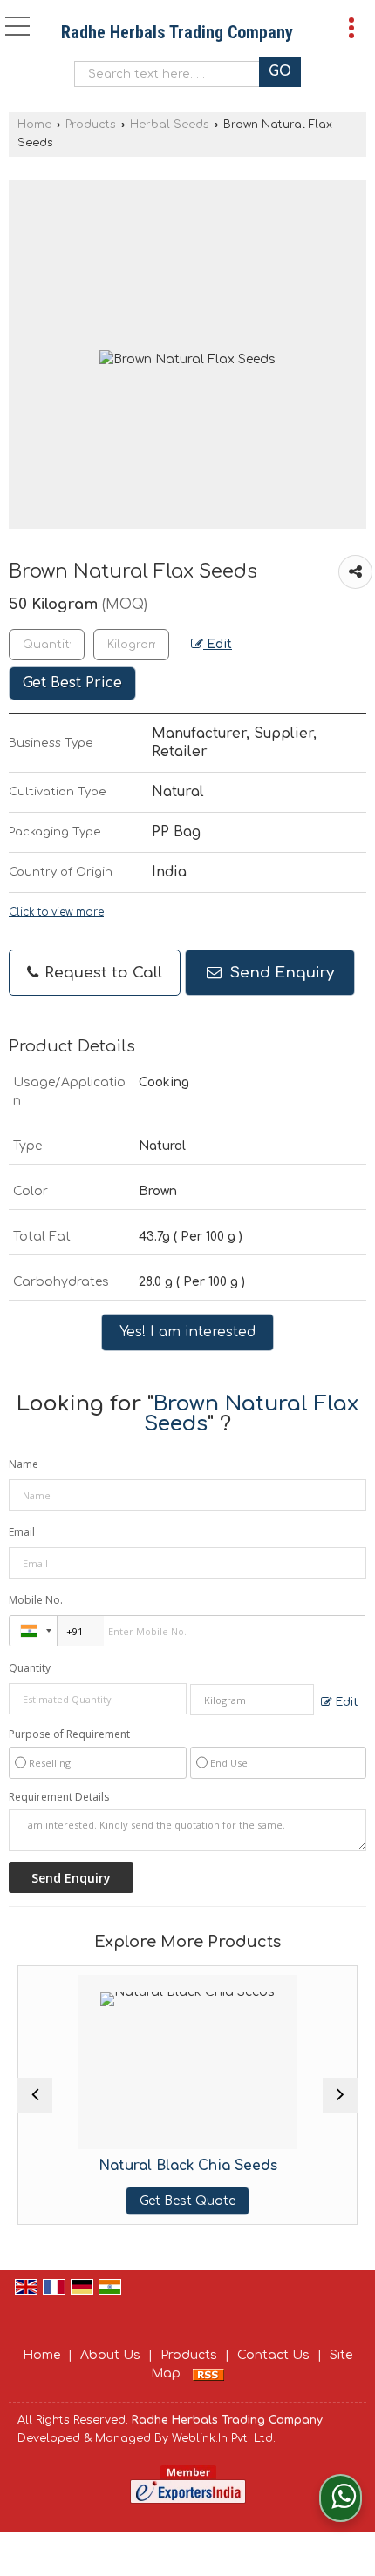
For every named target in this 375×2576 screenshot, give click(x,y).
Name (24, 1464)
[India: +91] (33, 1631)
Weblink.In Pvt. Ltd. (224, 2438)
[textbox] (171, 74)
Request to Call (101, 973)
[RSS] (208, 2373)
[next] (340, 2095)
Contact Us (273, 2355)
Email (22, 1532)
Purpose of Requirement (69, 1734)
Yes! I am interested (187, 1332)
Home (34, 125)
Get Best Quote (187, 2201)
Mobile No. (36, 1600)
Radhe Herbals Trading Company (177, 32)
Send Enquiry (280, 973)
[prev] (35, 2095)
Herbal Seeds (170, 125)
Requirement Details (59, 1797)
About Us (110, 2355)
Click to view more (56, 913)
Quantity (30, 1668)
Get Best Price (72, 683)
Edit (218, 644)
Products (91, 125)
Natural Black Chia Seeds (188, 2166)
